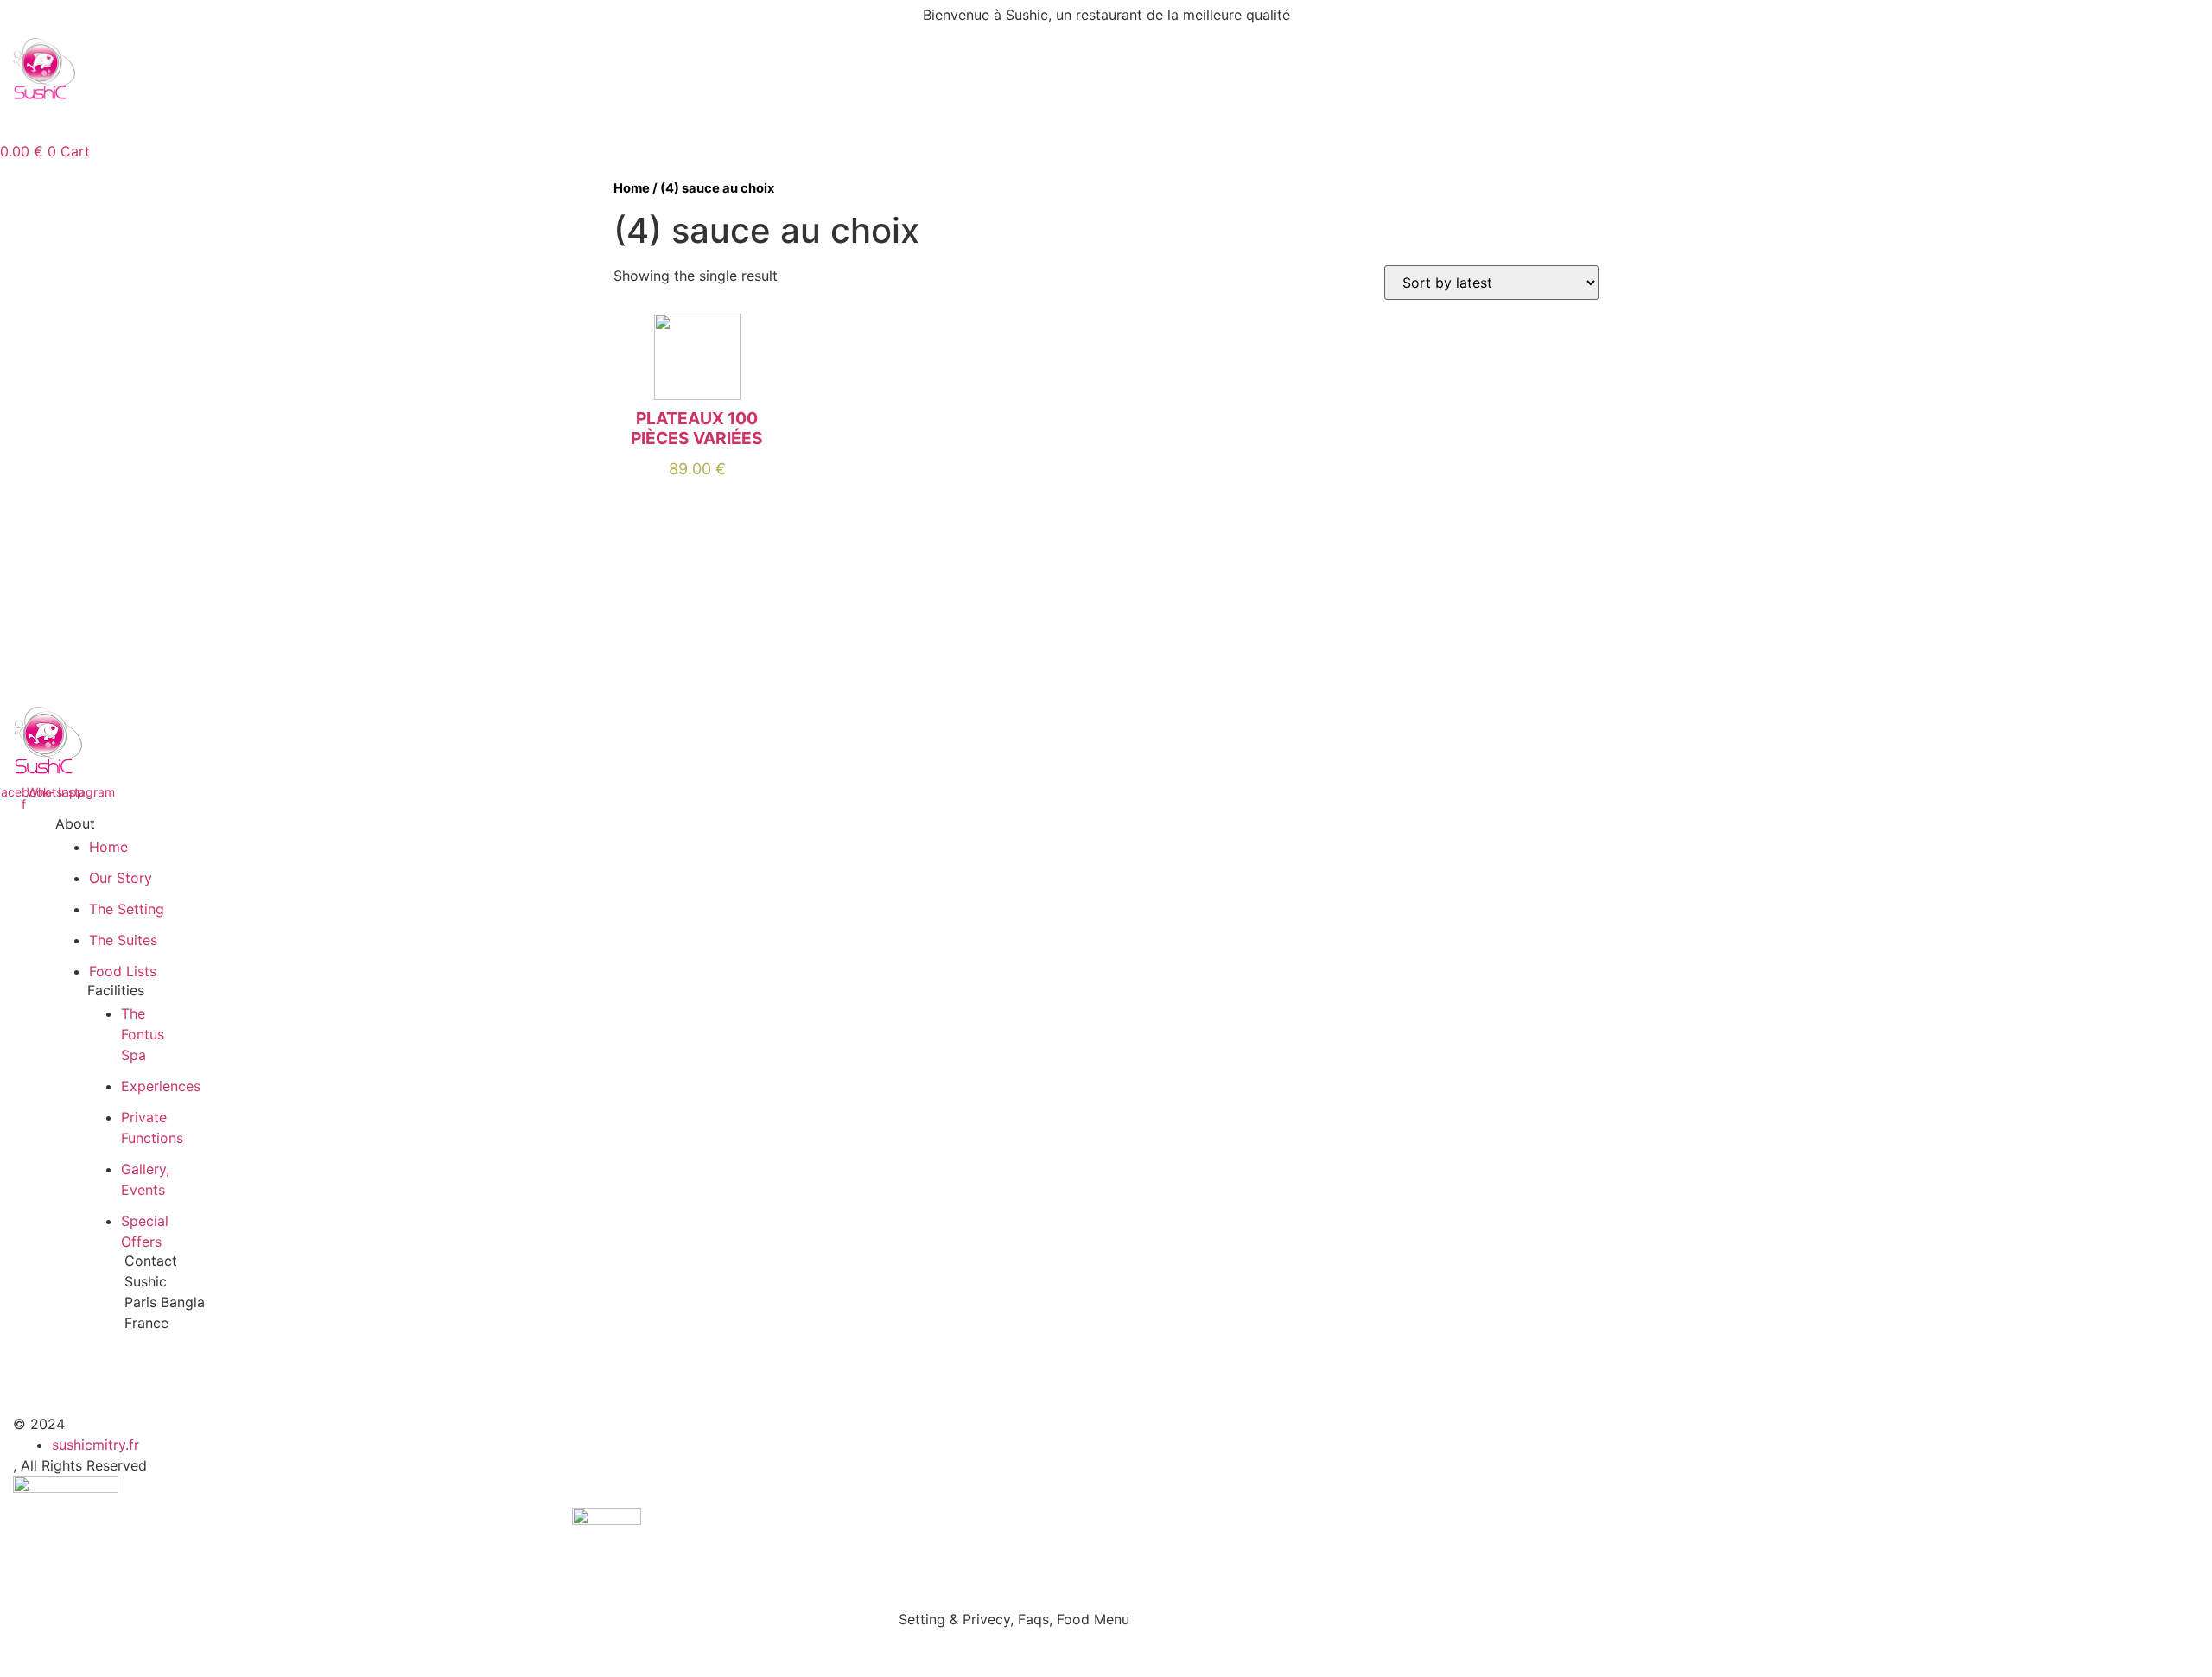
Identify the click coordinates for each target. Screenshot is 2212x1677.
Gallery (405, 121)
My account (501, 121)
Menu (236, 121)
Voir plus (697, 500)
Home (165, 121)
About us (318, 121)
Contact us (610, 121)
